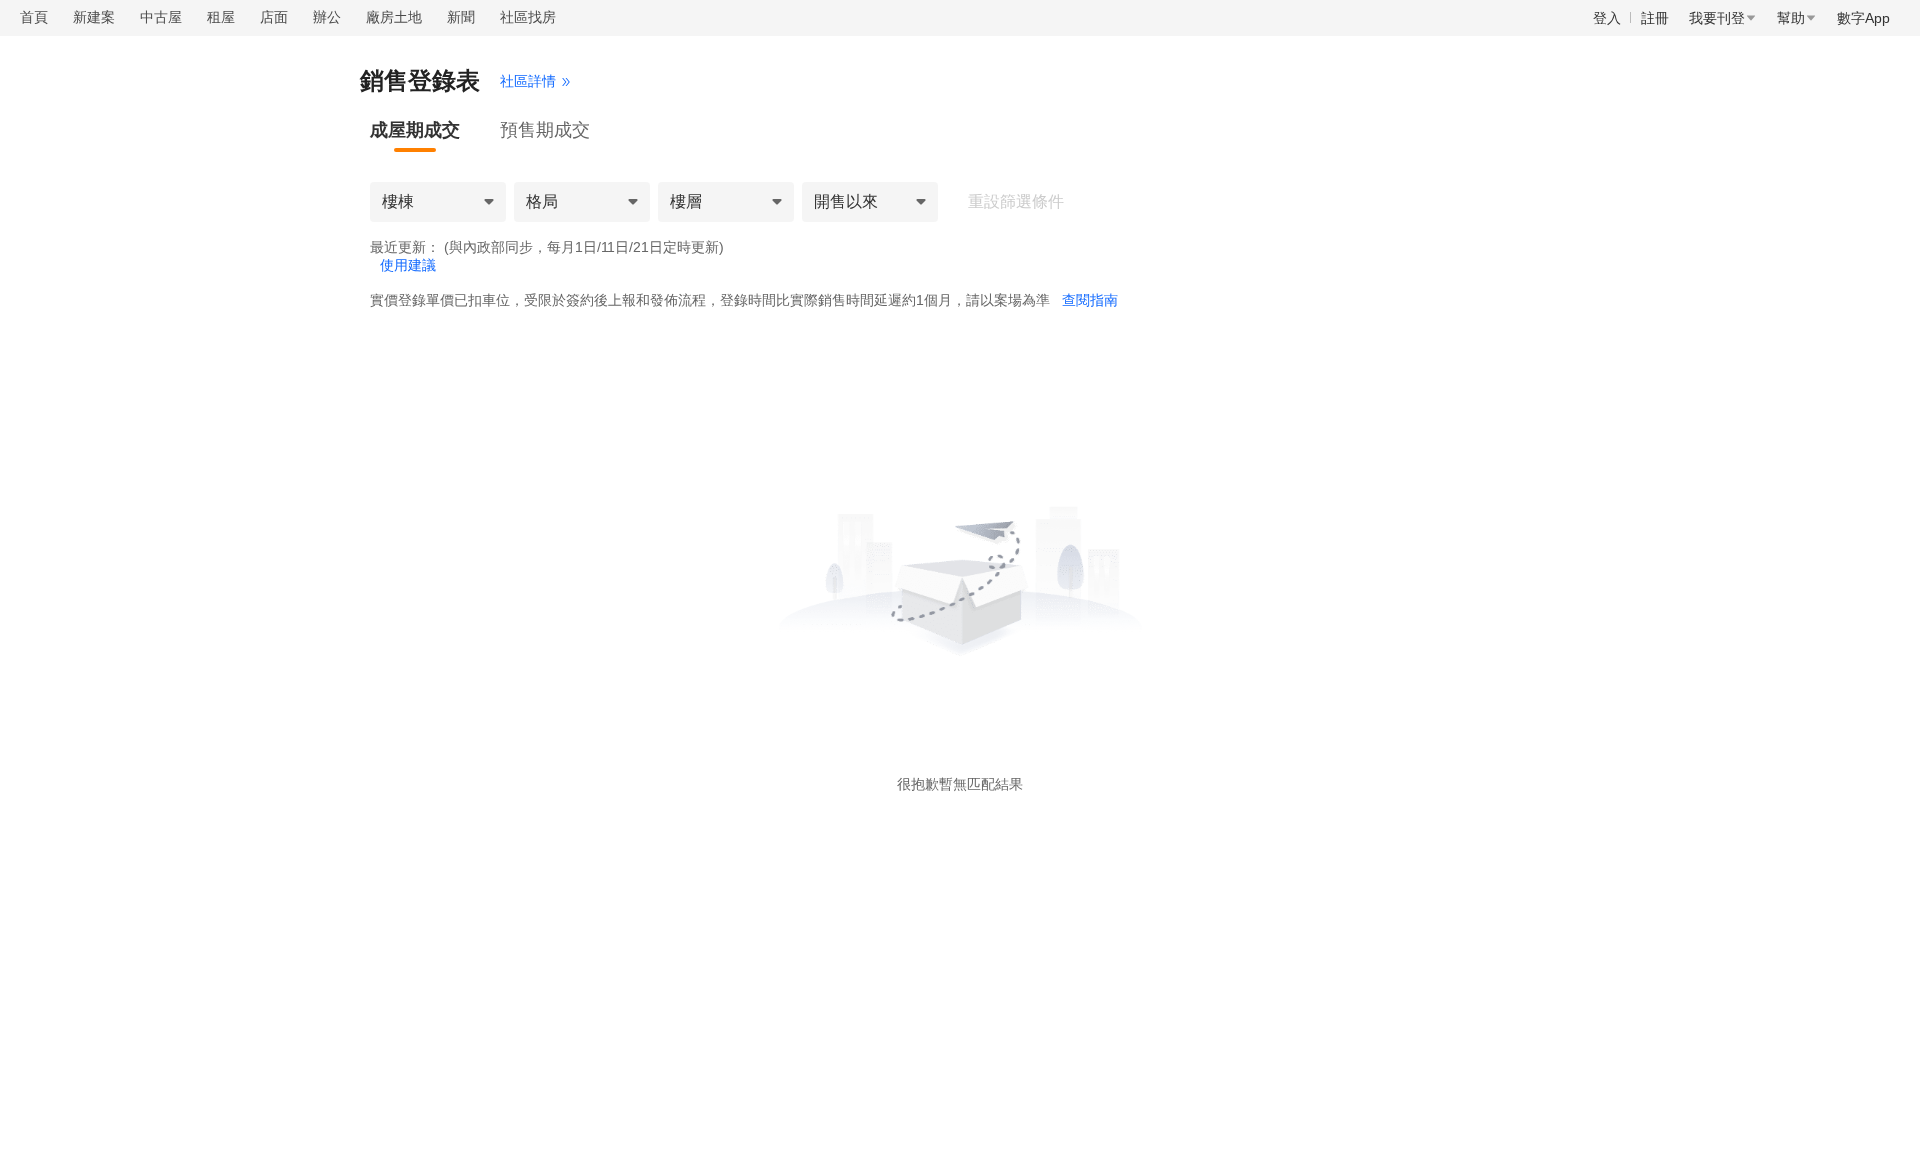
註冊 (1655, 18)
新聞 (461, 17)
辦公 (327, 17)
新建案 (94, 17)
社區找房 (528, 17)
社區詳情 (528, 81)
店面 (274, 17)
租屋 (221, 17)
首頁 (34, 17)
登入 (1607, 18)
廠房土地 (394, 17)
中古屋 (161, 17)
